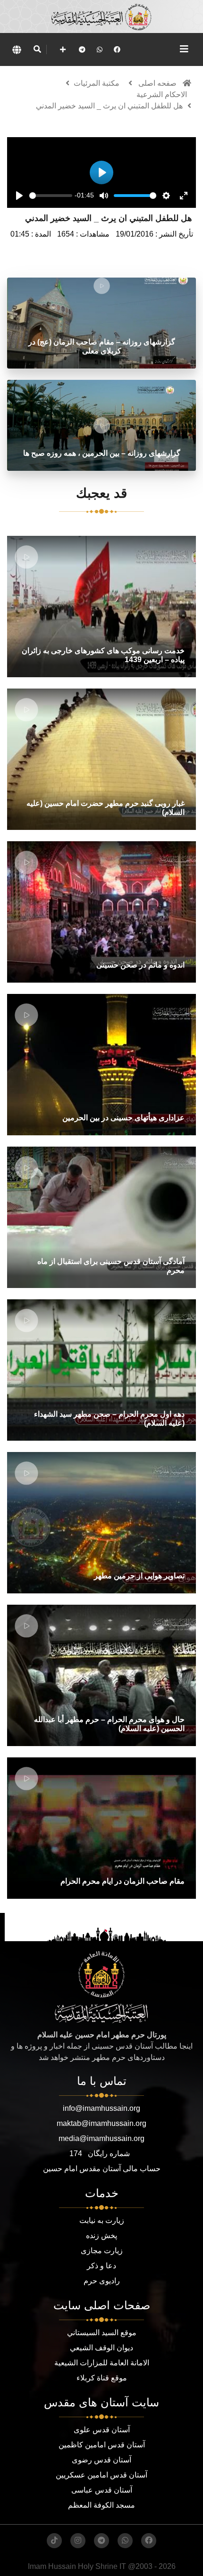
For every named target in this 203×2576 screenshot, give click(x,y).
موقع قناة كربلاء (102, 2378)
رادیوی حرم (102, 2281)
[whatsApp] (100, 49)
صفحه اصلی (157, 83)
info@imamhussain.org (101, 2108)
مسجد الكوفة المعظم (101, 2505)
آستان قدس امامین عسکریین (101, 2475)
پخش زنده (101, 2236)
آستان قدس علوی (102, 2430)
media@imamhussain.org (101, 2138)
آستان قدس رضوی (101, 2460)
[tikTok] (54, 2541)
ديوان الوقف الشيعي (101, 2348)
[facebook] (117, 49)
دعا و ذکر (101, 2266)
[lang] (17, 49)
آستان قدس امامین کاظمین (102, 2445)
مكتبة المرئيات (97, 83)
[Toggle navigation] (184, 49)
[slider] (51, 196)
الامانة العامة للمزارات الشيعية (102, 2363)
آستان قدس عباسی (102, 2490)
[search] (37, 49)
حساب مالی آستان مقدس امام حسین (102, 2169)
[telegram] (82, 49)
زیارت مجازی (102, 2251)
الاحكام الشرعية (162, 94)
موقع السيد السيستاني (102, 2333)
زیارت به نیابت (102, 2220)
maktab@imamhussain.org (101, 2123)
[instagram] (78, 2541)
